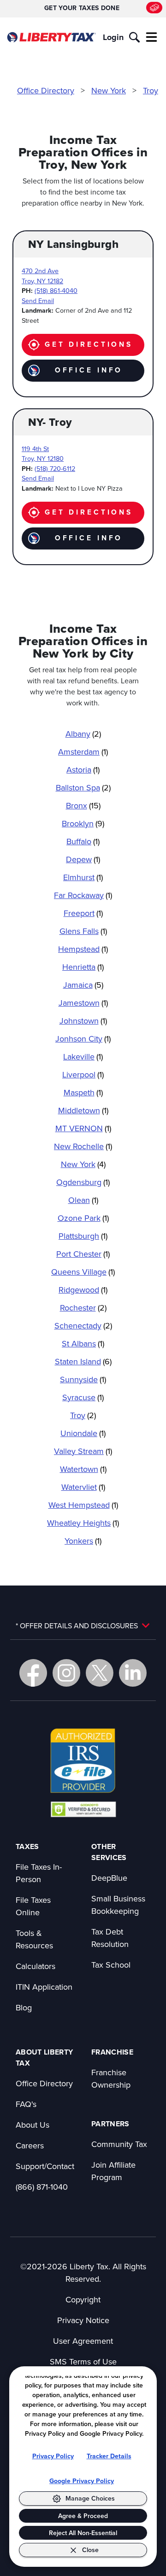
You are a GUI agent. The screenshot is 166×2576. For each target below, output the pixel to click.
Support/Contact (45, 2166)
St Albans (83, 1343)
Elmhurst (83, 877)
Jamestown (83, 1003)
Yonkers (83, 1541)
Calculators (36, 1966)
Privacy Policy (53, 2456)
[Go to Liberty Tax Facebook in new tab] (33, 1673)
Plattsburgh (83, 1236)
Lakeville (83, 1056)
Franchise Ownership (111, 2078)
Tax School (111, 1965)
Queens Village (83, 1272)
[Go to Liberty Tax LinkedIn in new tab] (133, 1673)
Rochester (83, 1308)
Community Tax (119, 2144)
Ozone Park (83, 1218)
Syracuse (83, 1397)
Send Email (38, 301)
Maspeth (83, 1092)
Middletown (83, 1110)
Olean (83, 1200)
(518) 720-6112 (55, 468)
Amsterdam (83, 752)
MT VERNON (83, 1128)
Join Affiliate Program (113, 2171)
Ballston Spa (83, 787)
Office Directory (46, 90)
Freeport (83, 913)
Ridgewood (83, 1290)
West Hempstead (83, 1505)
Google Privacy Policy (82, 2481)
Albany (83, 734)
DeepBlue (109, 1878)
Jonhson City (83, 1039)
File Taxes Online (33, 1906)
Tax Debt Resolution (110, 1938)
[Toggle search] (134, 37)
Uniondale (83, 1433)
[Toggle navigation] (152, 37)
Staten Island (83, 1361)
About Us (33, 2125)
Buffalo (83, 841)
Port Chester (83, 1254)
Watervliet (83, 1487)
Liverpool (83, 1074)
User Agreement (83, 2341)
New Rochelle (83, 1146)
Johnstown (83, 1021)
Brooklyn (83, 823)
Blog (24, 2007)
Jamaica (83, 985)
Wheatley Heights (83, 1523)
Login (113, 37)
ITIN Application (44, 1987)
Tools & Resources (34, 1939)
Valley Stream (83, 1451)
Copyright (83, 2299)
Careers (30, 2145)
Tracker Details (109, 2456)
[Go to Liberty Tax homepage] (51, 37)
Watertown (83, 1469)
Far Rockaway (83, 895)
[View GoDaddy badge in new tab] (83, 1809)
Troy (151, 90)
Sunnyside (83, 1379)
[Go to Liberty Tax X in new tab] (100, 1673)
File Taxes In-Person (39, 1873)
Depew (83, 859)
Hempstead (83, 949)
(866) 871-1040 (42, 2187)
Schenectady (83, 1325)
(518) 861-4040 (56, 290)
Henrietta (83, 967)
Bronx (83, 805)
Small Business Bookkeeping (118, 1905)
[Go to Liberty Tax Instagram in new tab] (66, 1673)
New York (109, 90)
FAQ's (26, 2104)
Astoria (83, 770)
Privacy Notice (83, 2320)
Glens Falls (83, 931)
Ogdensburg (83, 1182)
